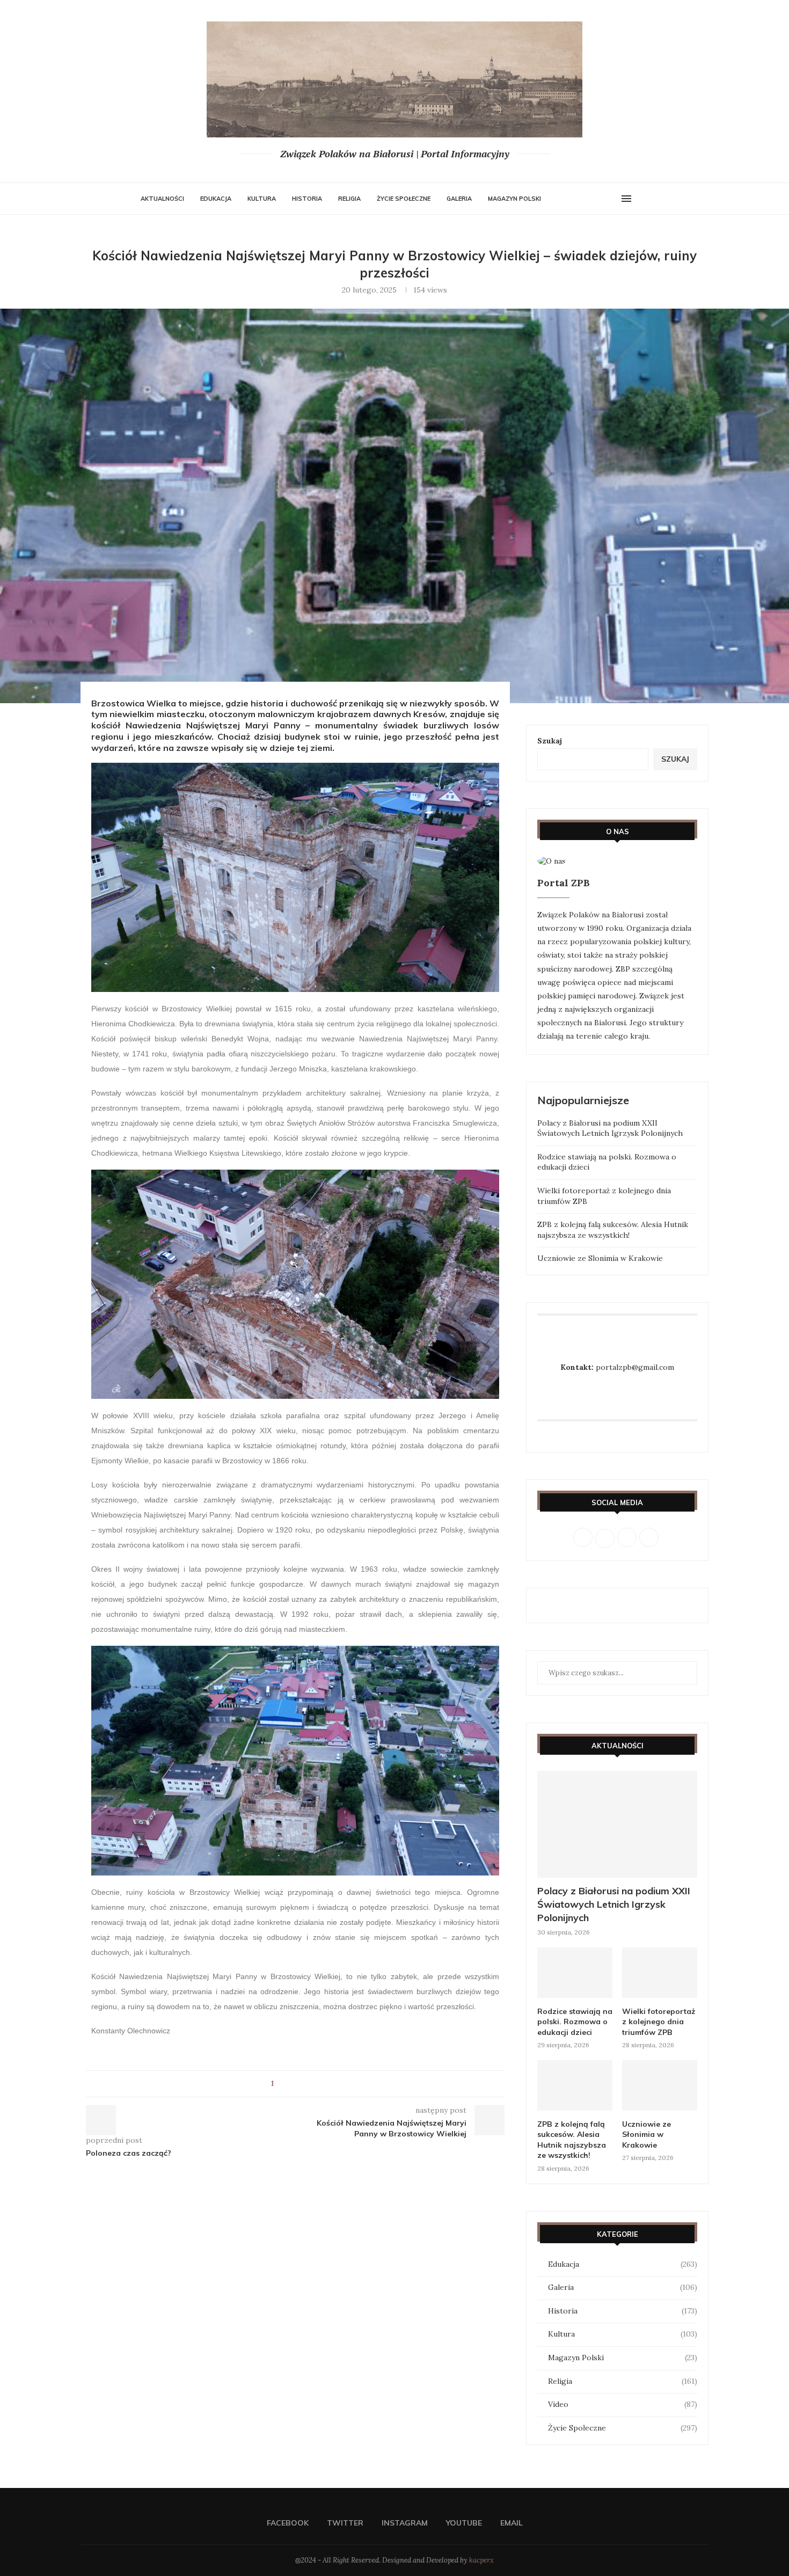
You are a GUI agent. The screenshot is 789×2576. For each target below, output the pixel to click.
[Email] (611, 199)
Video (623, 2404)
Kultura (262, 199)
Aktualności (162, 199)
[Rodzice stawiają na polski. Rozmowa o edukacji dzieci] (575, 1972)
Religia (349, 199)
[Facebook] (568, 199)
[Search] (643, 199)
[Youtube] (600, 199)
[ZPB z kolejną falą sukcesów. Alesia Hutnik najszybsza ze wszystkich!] (575, 2085)
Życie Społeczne (404, 199)
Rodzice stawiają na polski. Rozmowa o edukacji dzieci (575, 2022)
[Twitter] (579, 199)
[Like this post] (279, 2084)
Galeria (459, 199)
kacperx (481, 2560)
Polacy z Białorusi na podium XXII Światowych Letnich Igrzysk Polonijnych (610, 1128)
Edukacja (216, 199)
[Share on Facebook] (292, 2084)
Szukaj (550, 741)
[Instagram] (589, 199)
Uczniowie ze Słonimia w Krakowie (600, 1258)
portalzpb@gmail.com (635, 1367)
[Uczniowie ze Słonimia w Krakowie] (660, 2085)
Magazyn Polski (514, 199)
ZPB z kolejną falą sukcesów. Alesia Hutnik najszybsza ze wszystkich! (613, 1230)
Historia (307, 199)
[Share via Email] (312, 2084)
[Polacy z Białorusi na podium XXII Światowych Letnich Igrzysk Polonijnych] (617, 1824)
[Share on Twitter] (302, 2084)
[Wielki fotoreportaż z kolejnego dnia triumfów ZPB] (660, 1972)
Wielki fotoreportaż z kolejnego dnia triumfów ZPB (659, 2022)
